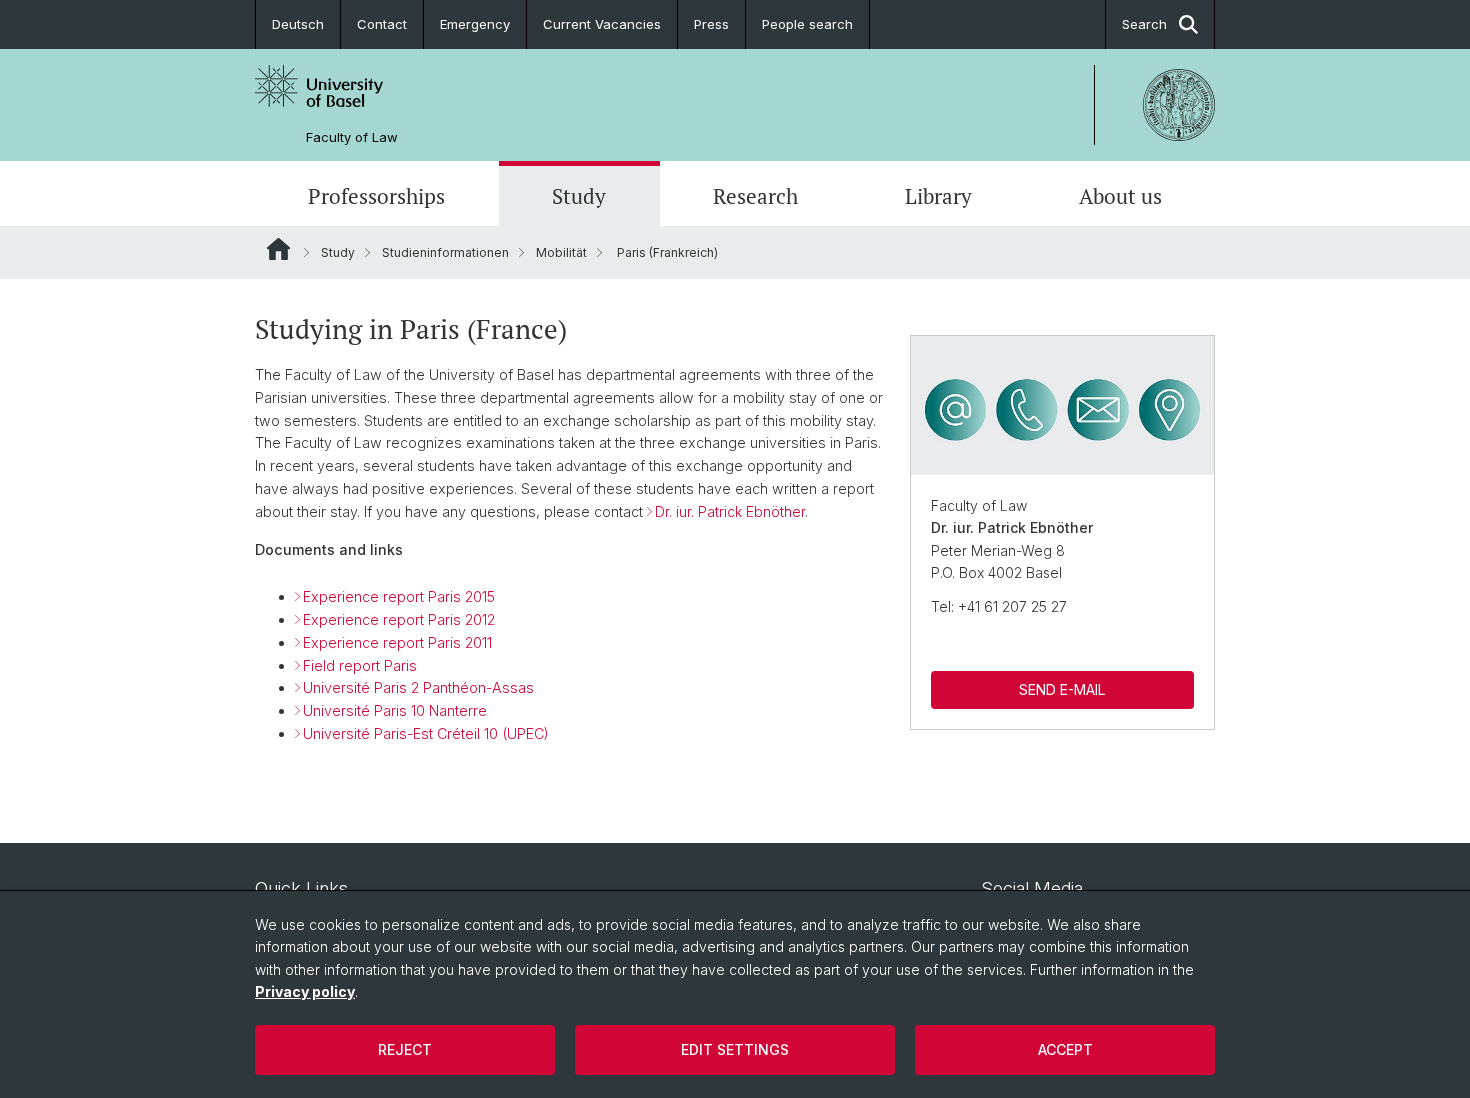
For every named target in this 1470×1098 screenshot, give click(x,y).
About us (1120, 196)
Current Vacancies (602, 24)
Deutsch (298, 24)
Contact (382, 24)
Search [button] (1144, 24)
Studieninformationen (445, 252)
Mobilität (561, 252)
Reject (405, 1049)
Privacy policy (305, 991)
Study (579, 196)
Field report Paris (360, 665)
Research (755, 196)
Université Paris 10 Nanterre (395, 710)
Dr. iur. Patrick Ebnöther (730, 511)
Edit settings (735, 1049)
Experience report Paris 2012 (399, 619)
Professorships (376, 196)
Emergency (475, 24)
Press (711, 24)
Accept (1065, 1049)
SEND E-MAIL (1062, 689)
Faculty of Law (352, 137)
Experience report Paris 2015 (399, 596)
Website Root (278, 249)
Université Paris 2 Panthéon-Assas (418, 687)
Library (938, 196)
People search (807, 24)
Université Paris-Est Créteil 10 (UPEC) (426, 733)
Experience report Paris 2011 (397, 642)
